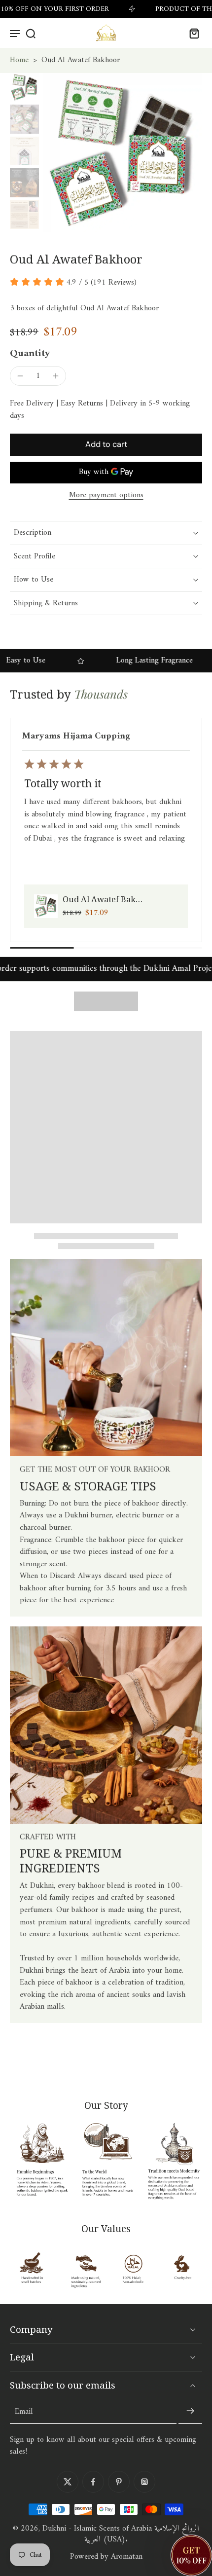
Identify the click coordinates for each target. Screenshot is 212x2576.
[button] (106, 444)
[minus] (20, 376)
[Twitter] (68, 2482)
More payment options (106, 496)
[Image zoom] (123, 153)
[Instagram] (144, 2482)
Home (19, 60)
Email (24, 2411)
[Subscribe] (190, 2412)
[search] (31, 33)
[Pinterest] (119, 2482)
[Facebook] (93, 2482)
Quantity (30, 354)
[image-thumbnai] (24, 88)
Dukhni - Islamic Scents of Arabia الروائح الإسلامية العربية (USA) (121, 2534)
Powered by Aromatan (106, 2557)
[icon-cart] (191, 33)
